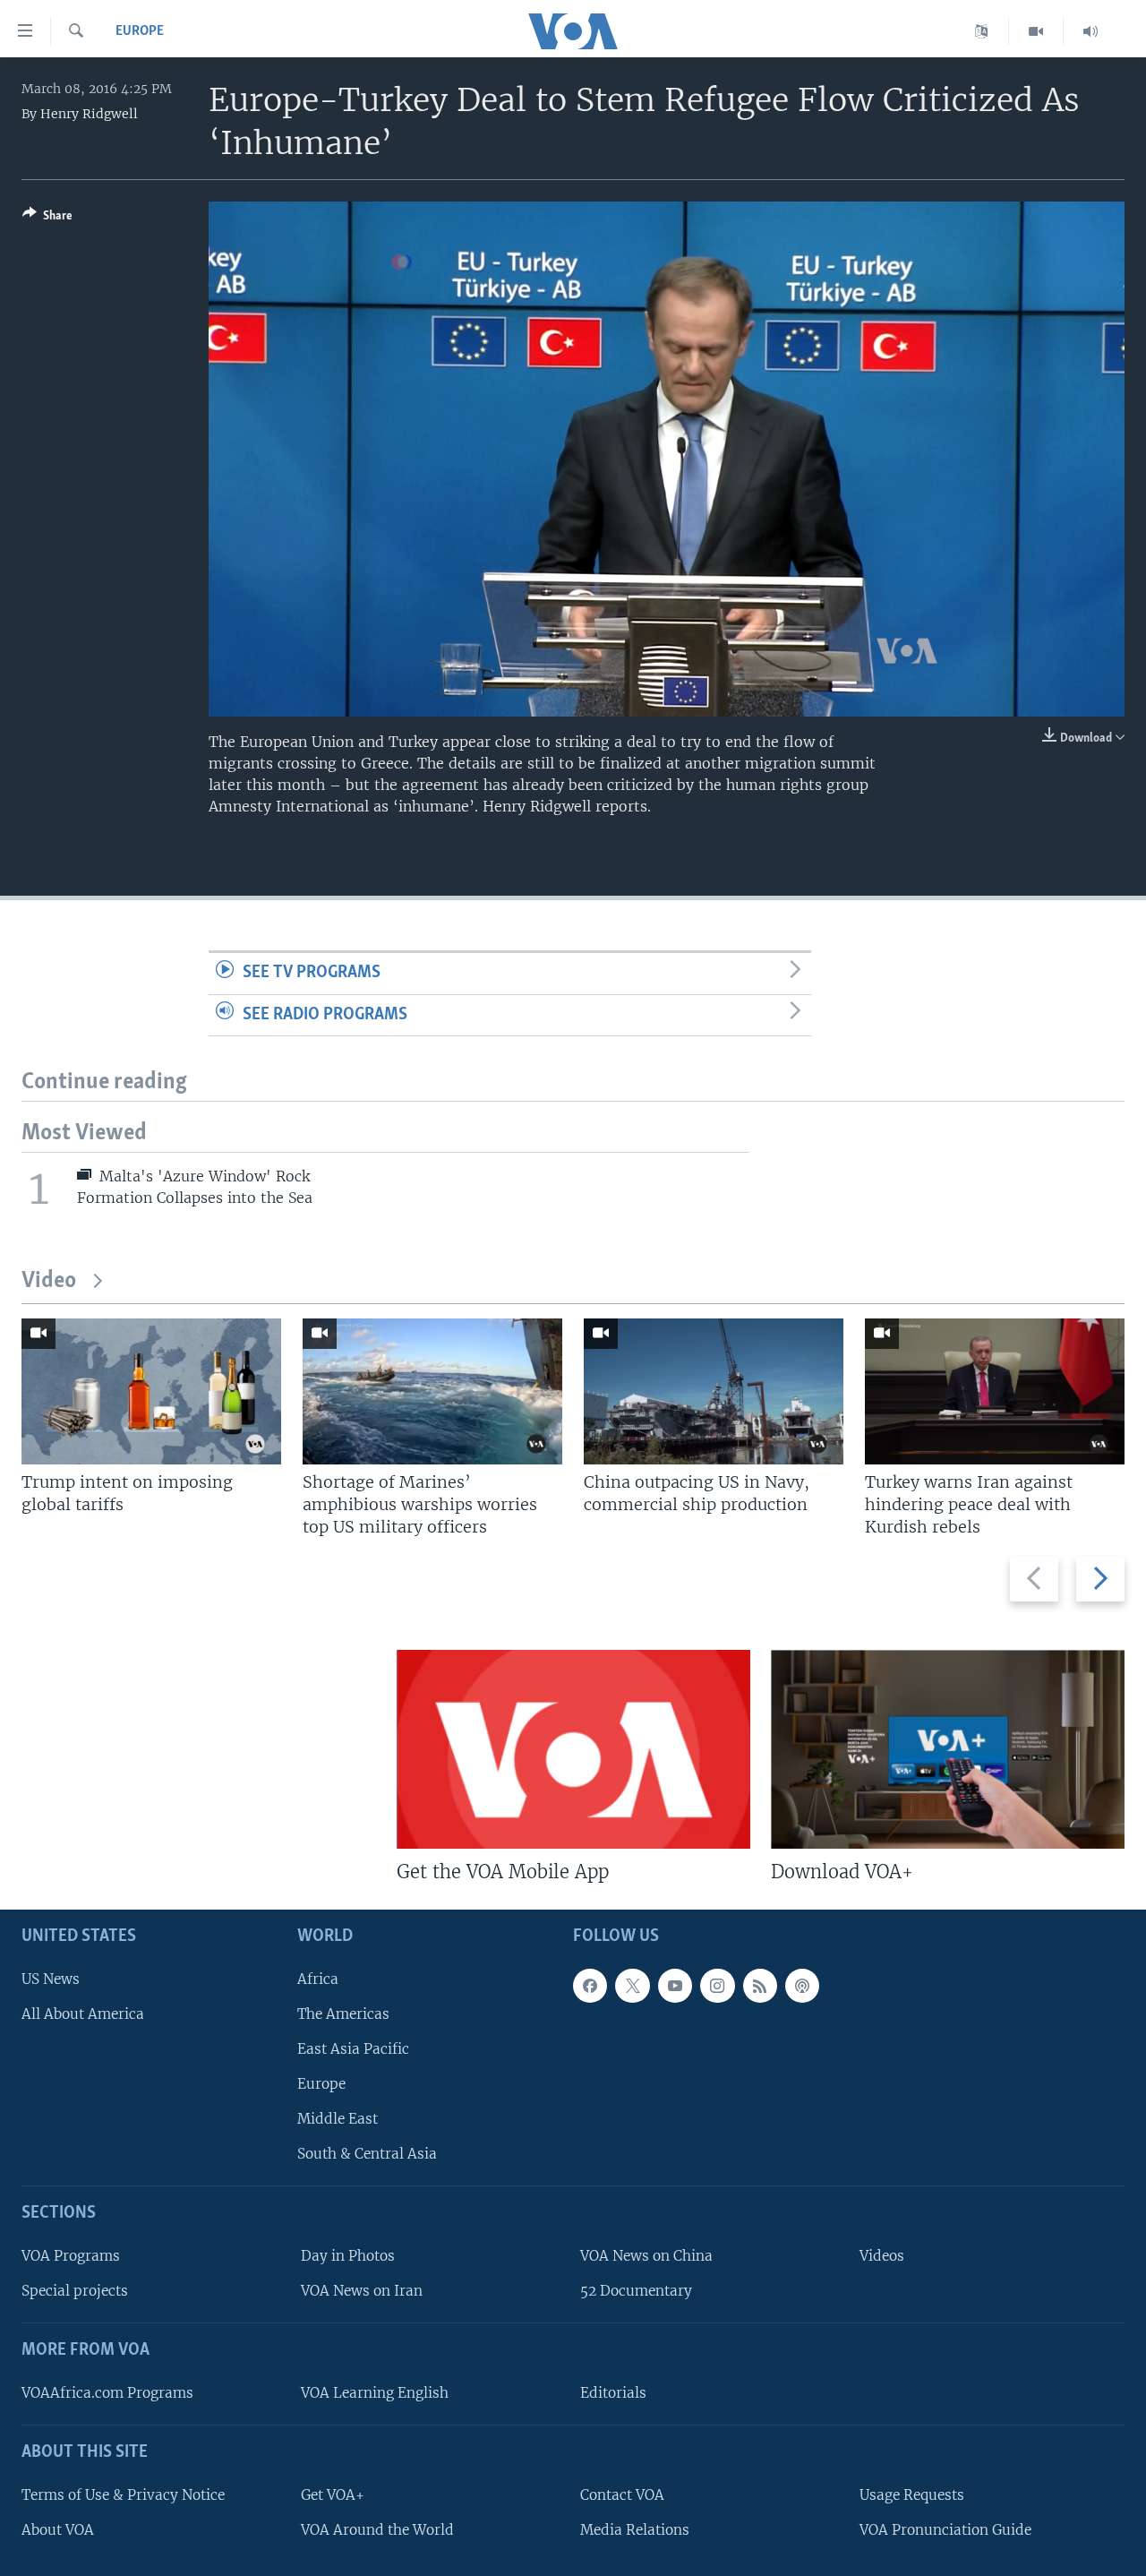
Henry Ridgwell (89, 114)
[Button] (47, 219)
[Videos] (1036, 31)
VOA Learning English (375, 2393)
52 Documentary (636, 2291)
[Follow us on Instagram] (717, 1986)
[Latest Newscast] (1090, 31)
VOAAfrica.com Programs (107, 2393)
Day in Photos (348, 2256)
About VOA (58, 2530)
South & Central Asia (367, 2155)
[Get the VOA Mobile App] (573, 1749)
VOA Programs (71, 2256)
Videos (882, 2256)
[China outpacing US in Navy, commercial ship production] (714, 1391)
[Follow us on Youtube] (675, 1986)
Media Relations (635, 2530)
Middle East (338, 2119)
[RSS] (760, 1986)
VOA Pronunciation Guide (945, 2530)
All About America (83, 2014)
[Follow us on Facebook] (590, 1986)
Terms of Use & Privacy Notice (123, 2495)
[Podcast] (802, 1986)
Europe (140, 31)
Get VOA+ (333, 2495)
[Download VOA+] (948, 1749)
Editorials (613, 2393)
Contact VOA (622, 2495)
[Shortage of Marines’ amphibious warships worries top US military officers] (432, 1391)
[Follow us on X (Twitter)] (632, 1986)
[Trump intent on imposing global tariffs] (151, 1391)
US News (51, 1979)
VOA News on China (646, 2256)
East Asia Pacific (353, 2049)
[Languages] (982, 31)
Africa (318, 1979)
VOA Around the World (377, 2530)
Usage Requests (912, 2495)
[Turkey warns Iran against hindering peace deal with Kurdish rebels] (995, 1391)
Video (49, 1281)
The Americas (343, 2014)
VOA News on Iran (362, 2291)
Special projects (75, 2291)
